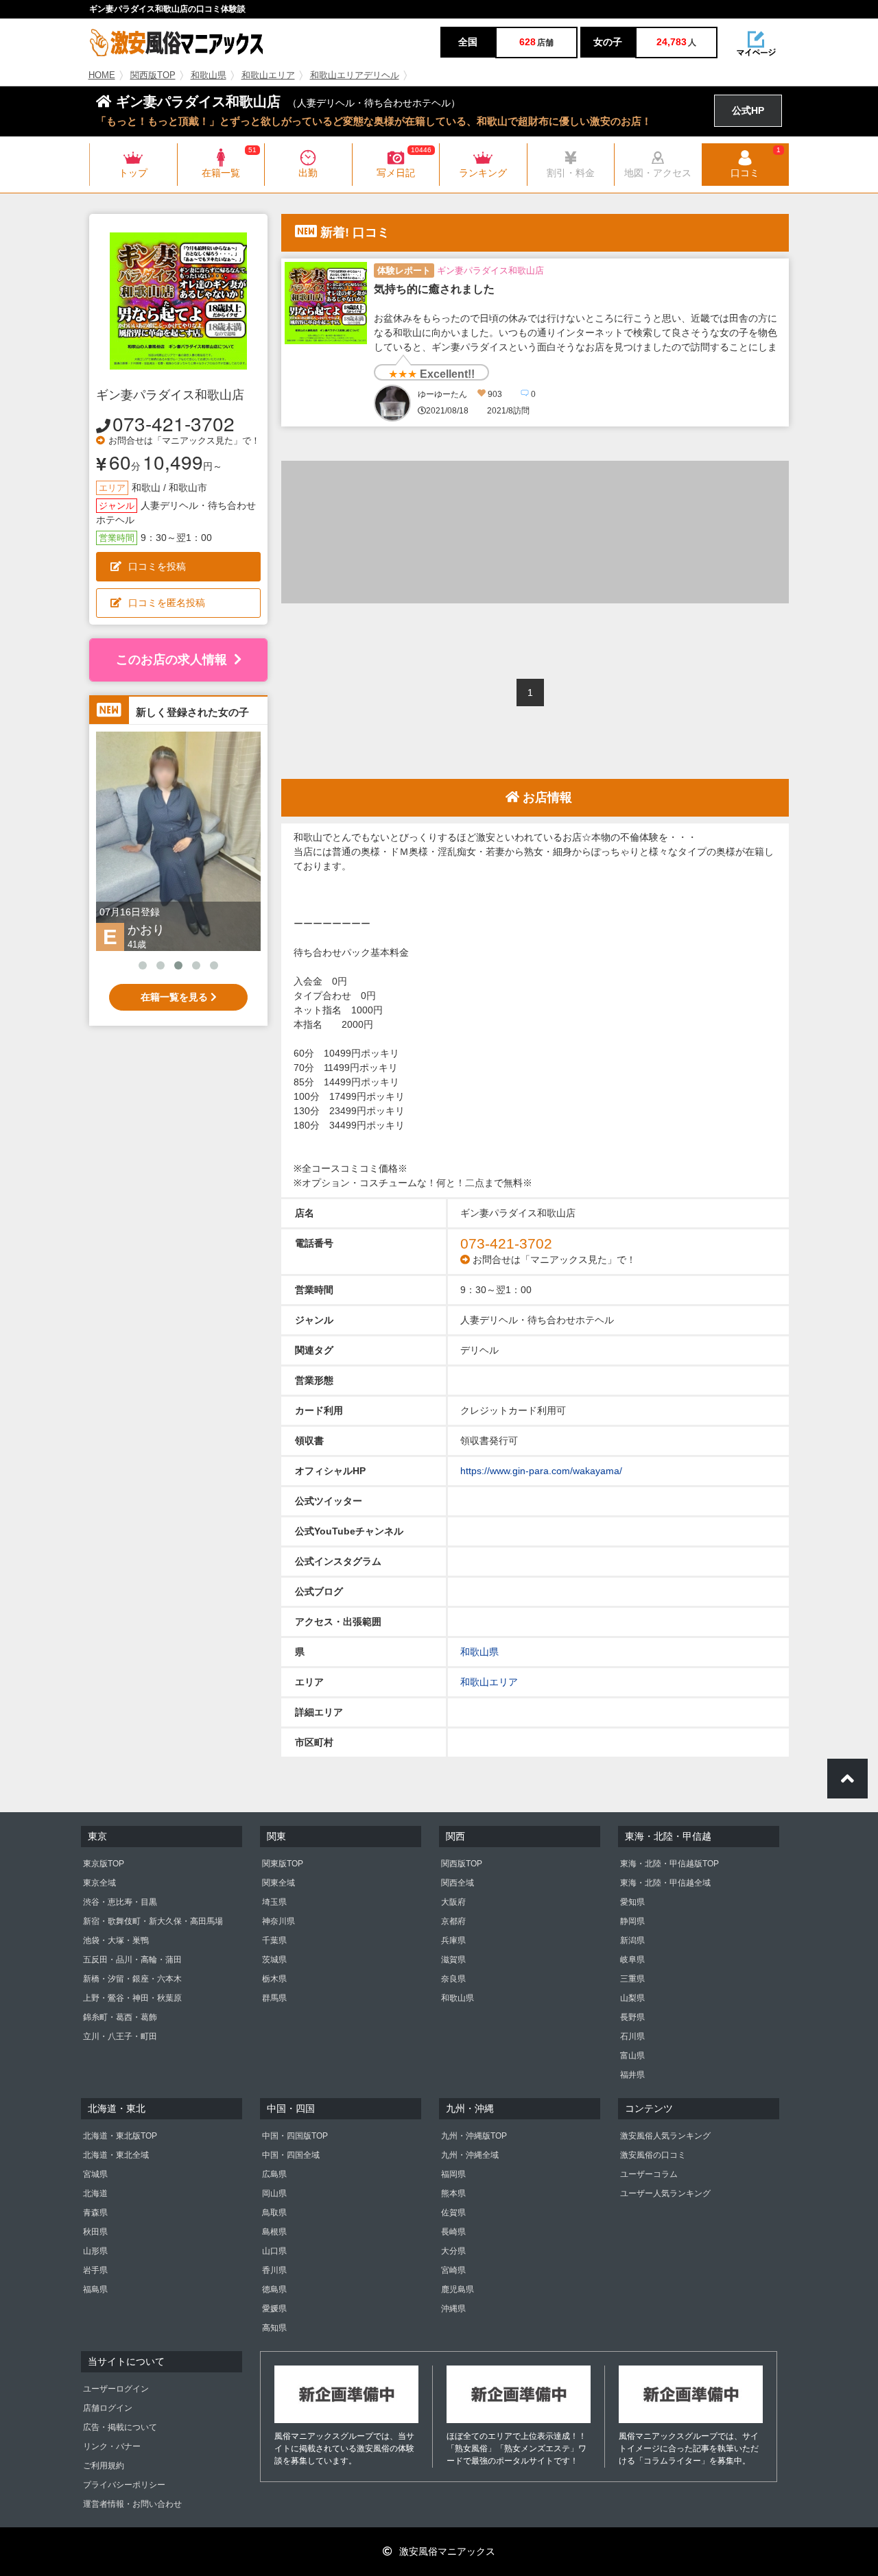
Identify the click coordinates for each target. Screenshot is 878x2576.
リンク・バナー (112, 2446)
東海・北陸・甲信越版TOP (669, 1864)
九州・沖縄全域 (470, 2155)
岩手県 (95, 2270)
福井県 (632, 2075)
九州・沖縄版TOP (474, 2136)
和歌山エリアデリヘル (355, 75)
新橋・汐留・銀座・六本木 (132, 1979)
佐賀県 (453, 2213)
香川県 (274, 2270)
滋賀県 (453, 1960)
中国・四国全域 (291, 2155)
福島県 (95, 2289)
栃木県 (274, 1979)
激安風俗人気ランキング (665, 2136)
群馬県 (274, 1998)
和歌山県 (209, 75)
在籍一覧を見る (176, 997)
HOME (102, 75)
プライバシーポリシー (124, 2485)
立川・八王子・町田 (120, 2036)
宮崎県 (453, 2270)
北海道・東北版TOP (120, 2136)
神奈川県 (278, 1921)
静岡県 (632, 1921)
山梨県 (632, 1998)
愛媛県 (274, 2309)
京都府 (453, 1921)
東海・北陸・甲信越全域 (665, 1883)
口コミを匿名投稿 (167, 603)
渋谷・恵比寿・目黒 (120, 1902)
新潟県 (632, 1940)
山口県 (274, 2251)
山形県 (95, 2251)
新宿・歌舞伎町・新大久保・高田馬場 (153, 1921)
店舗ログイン (108, 2408)
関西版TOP (153, 75)
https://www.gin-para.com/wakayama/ (541, 1471)
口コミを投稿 (157, 566)
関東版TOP (283, 1864)
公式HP (748, 110)
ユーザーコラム (649, 2174)
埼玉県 (274, 1902)
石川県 (632, 2036)
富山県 (632, 2056)
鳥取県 (274, 2213)
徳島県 (274, 2289)
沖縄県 (453, 2309)
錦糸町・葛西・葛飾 (120, 2017)
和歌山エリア (268, 75)
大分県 (453, 2251)
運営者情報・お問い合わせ (132, 2504)
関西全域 (458, 1883)
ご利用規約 (104, 2466)
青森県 (95, 2213)
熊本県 (453, 2193)
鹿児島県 (458, 2289)
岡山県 (274, 2193)
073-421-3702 (174, 423)
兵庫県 (453, 1940)
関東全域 (278, 1883)
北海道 (95, 2193)
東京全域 (99, 1883)
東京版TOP (104, 1864)
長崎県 (453, 2232)
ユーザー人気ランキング (665, 2193)
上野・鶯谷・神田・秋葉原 (132, 1998)
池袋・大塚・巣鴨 (116, 1940)
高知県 (274, 2328)
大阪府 (453, 1902)
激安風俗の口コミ (653, 2155)
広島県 (274, 2174)
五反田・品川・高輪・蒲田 (132, 1960)
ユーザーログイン (116, 2389)
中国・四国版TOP (295, 2136)
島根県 (274, 2232)
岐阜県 (632, 1960)
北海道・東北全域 (116, 2155)
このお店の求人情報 (171, 660)
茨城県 (274, 1960)
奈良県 (453, 1979)
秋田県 (95, 2232)
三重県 (632, 1979)
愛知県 (632, 1902)
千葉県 (274, 1940)
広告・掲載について (120, 2427)
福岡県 (453, 2174)
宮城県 (95, 2174)
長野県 (632, 2017)
